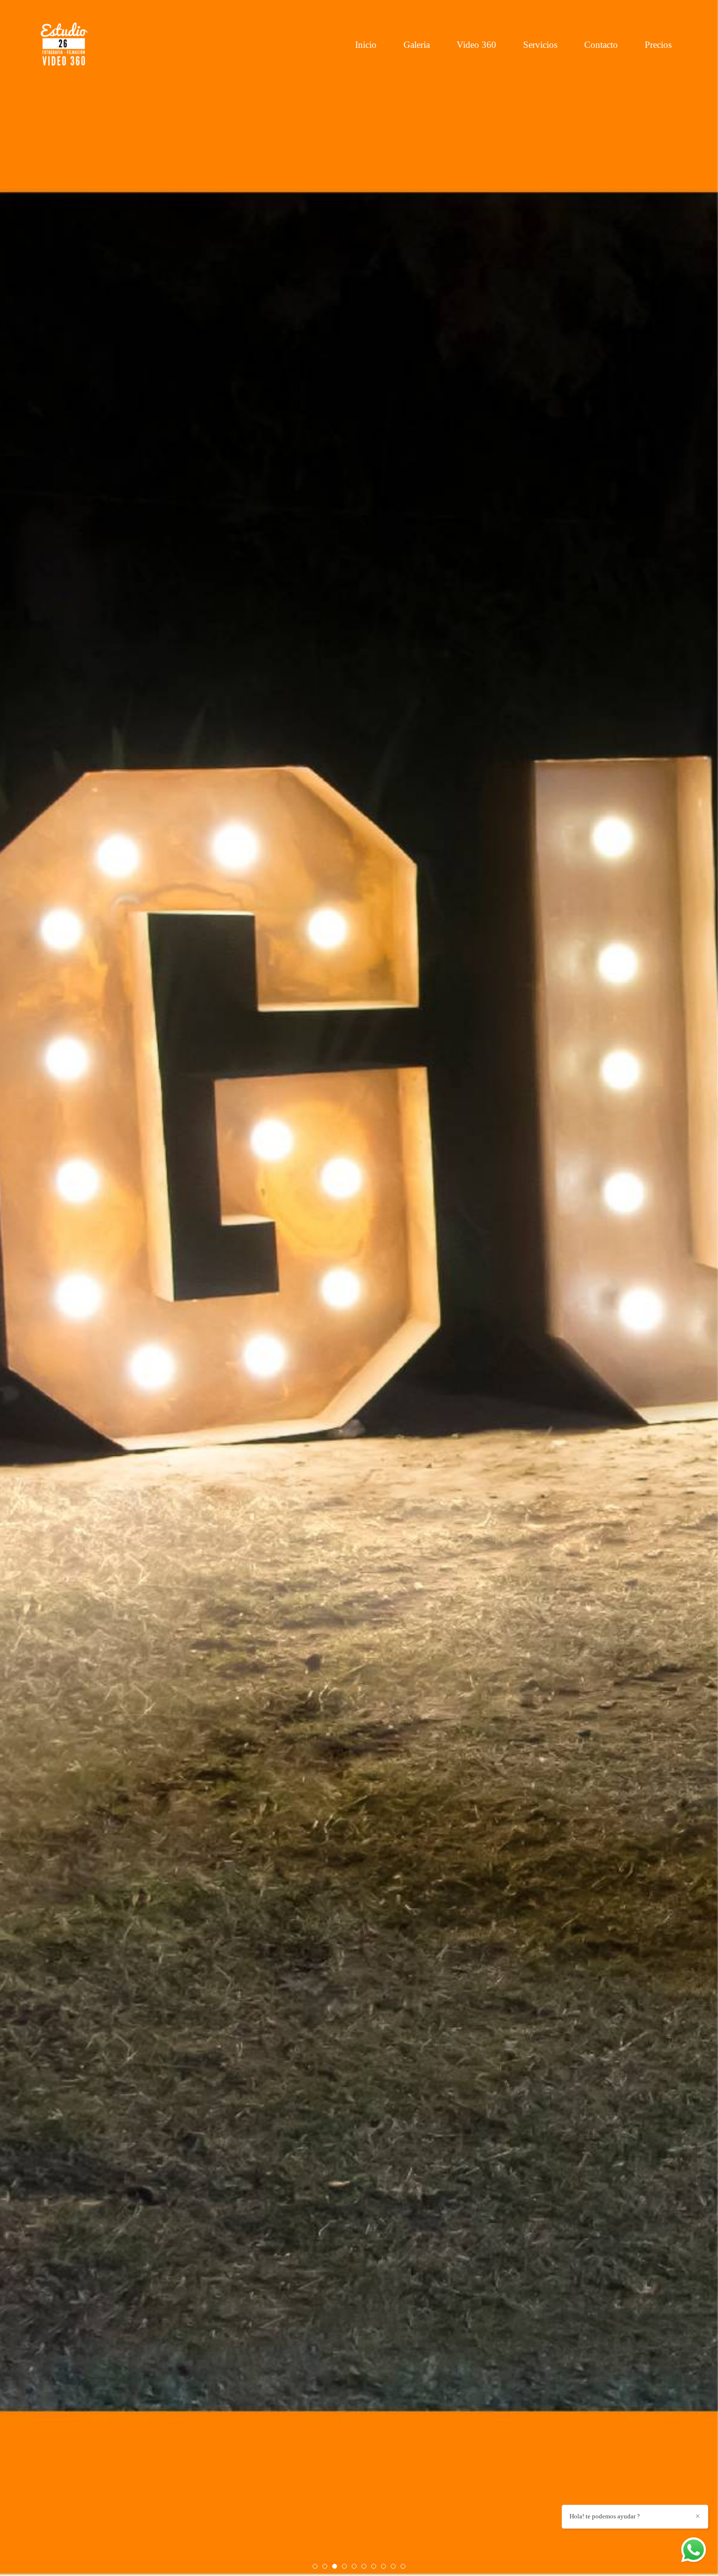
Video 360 (476, 45)
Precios (658, 45)
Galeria (417, 45)
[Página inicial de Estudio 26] (67, 45)
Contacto (601, 45)
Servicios (540, 45)
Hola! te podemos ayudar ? (605, 2516)
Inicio (366, 45)
